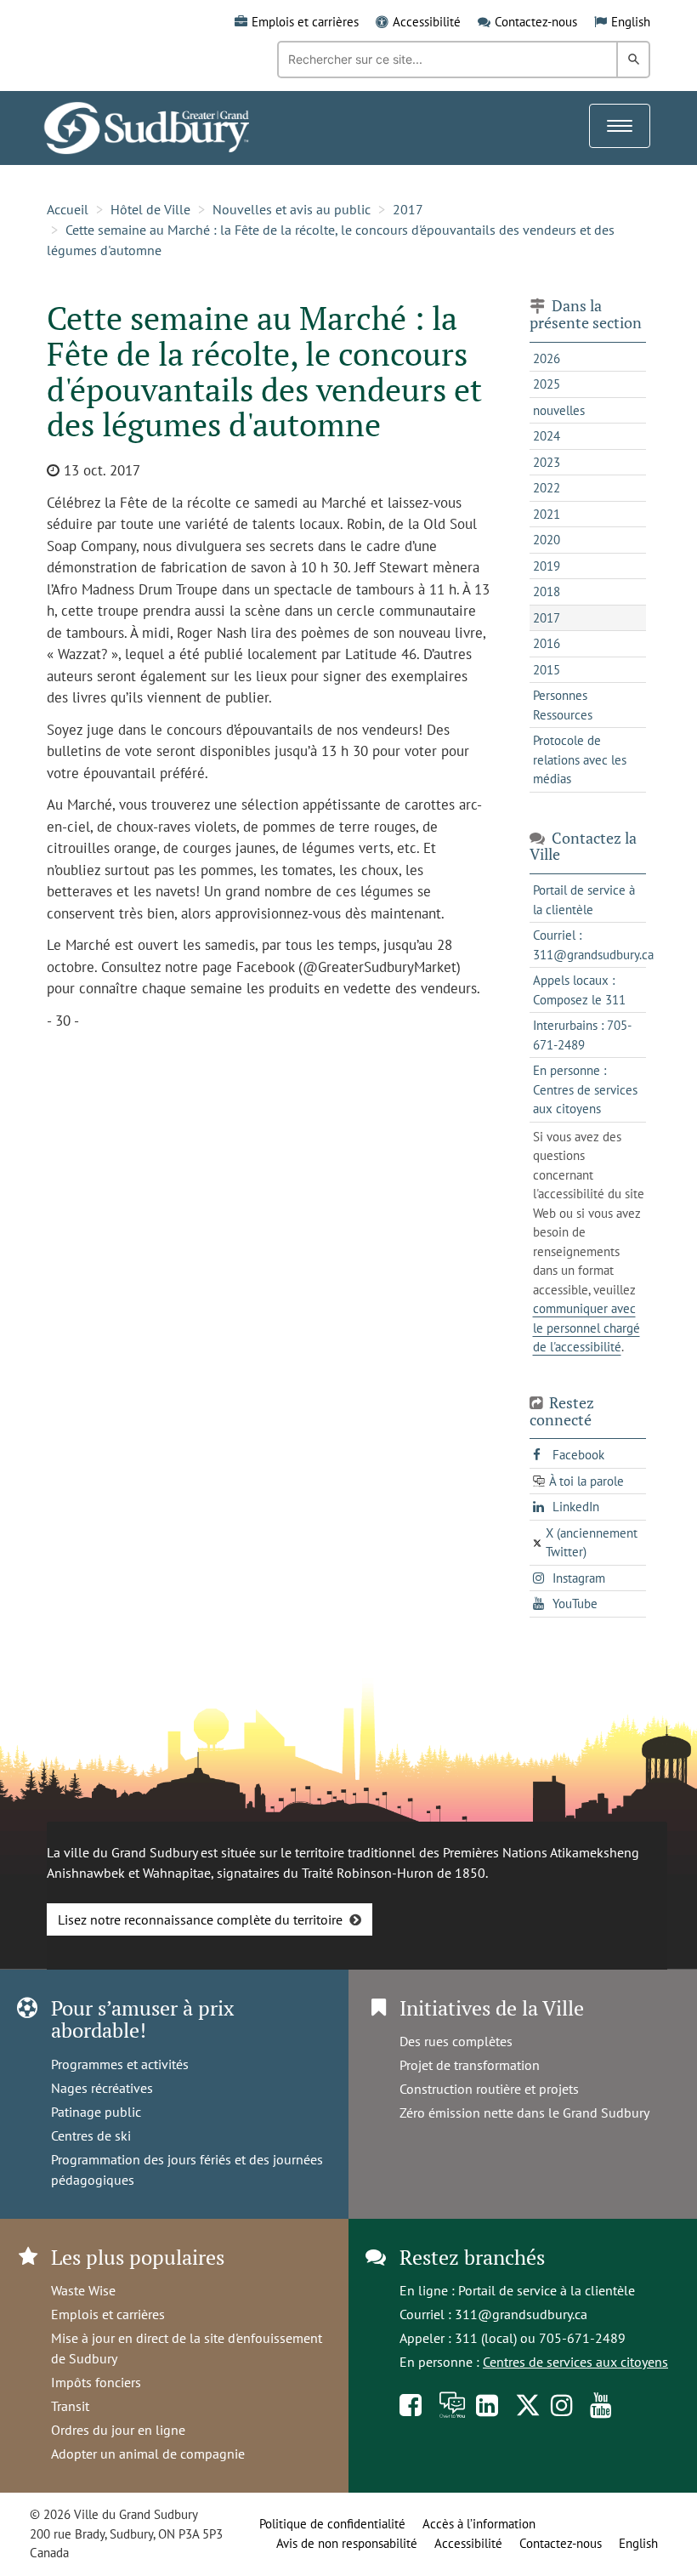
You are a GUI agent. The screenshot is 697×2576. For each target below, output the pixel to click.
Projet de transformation (470, 2065)
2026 (547, 358)
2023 (547, 462)
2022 (547, 488)
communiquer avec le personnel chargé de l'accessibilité (586, 1328)
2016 (547, 643)
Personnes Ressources (563, 705)
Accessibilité (427, 22)
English (631, 22)
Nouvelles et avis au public (292, 209)
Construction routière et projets (489, 2089)
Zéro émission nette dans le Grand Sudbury (524, 2113)
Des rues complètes (456, 2041)
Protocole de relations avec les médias (580, 759)
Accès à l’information (479, 2524)
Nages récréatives (102, 2088)
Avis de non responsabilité (347, 2543)
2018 (547, 591)
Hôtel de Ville (150, 209)
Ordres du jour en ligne (118, 2430)
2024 (547, 436)
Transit (70, 2406)
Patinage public (96, 2112)
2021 (547, 514)
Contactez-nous (536, 22)
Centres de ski (91, 2135)
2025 (547, 384)
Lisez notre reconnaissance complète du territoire (200, 1919)
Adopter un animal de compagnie (148, 2454)
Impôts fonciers (96, 2382)
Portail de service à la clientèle (547, 2290)
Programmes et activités (120, 2064)
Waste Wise (83, 2290)
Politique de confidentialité (332, 2524)
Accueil (68, 209)
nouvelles (559, 410)
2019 (547, 566)
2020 (547, 540)
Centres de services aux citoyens (575, 2362)
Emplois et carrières (305, 22)
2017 (408, 209)
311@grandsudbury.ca (521, 2314)
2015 (547, 670)
